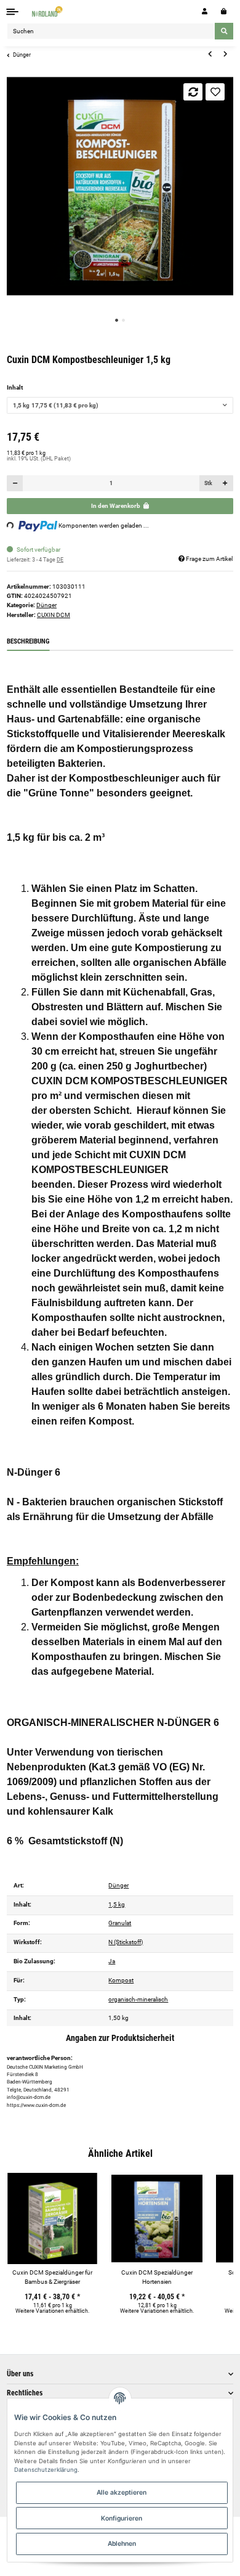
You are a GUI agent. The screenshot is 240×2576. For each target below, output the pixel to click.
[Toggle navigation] (13, 11)
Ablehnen (122, 2543)
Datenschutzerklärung (46, 2470)
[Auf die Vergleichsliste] (193, 92)
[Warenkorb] (224, 11)
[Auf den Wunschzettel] (215, 92)
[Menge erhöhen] (225, 483)
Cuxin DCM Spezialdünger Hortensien (157, 2277)
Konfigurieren (122, 2518)
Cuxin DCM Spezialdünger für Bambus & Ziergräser (52, 2277)
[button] (205, 11)
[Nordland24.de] (48, 11)
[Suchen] (224, 31)
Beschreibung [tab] (28, 641)
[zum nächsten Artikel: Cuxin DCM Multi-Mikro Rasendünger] (225, 54)
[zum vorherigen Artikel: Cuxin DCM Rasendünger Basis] (210, 54)
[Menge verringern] (15, 483)
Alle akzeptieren (122, 2492)
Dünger (46, 605)
